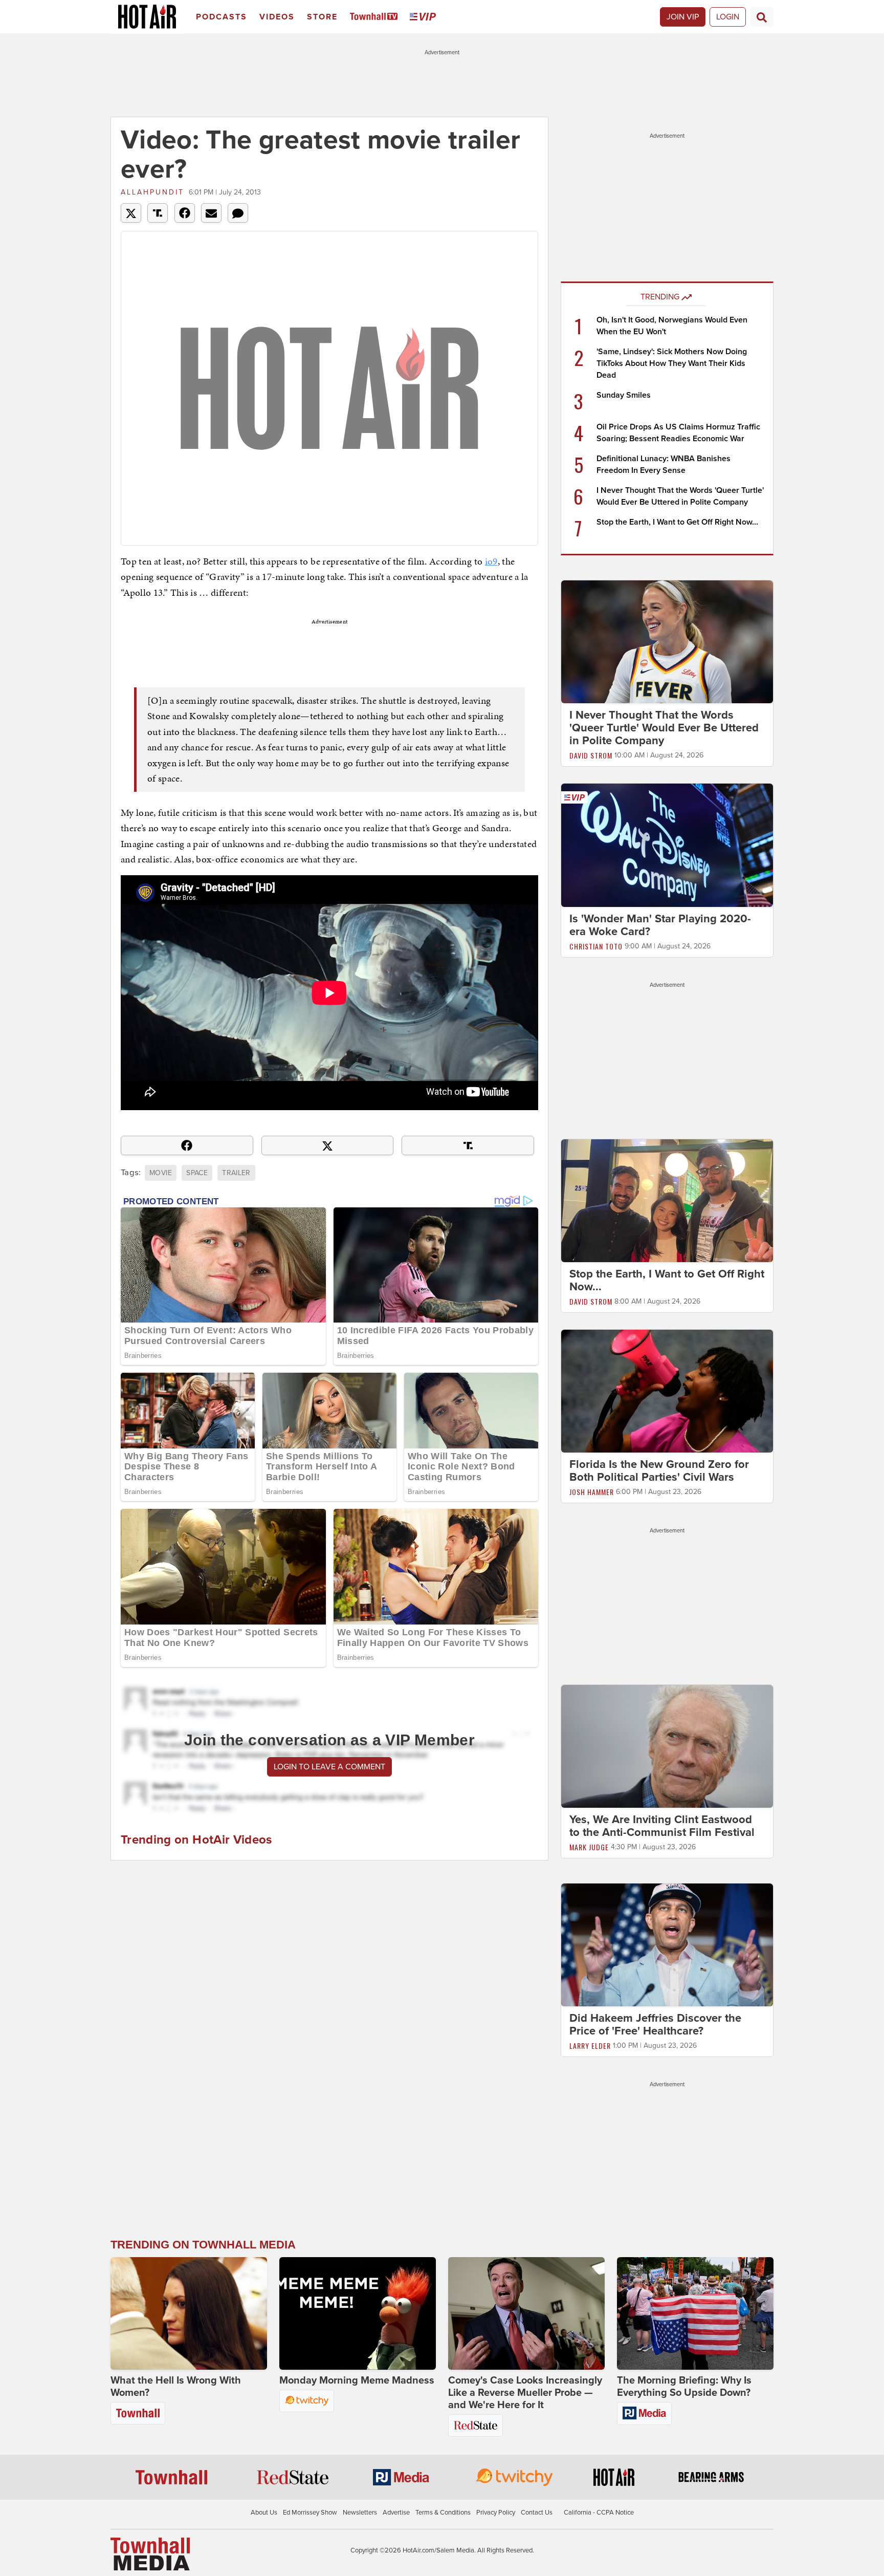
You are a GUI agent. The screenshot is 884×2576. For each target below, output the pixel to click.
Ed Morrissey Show (310, 2513)
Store (322, 17)
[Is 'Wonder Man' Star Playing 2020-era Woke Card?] (667, 845)
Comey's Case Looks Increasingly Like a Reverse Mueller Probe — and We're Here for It (525, 2393)
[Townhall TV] (376, 17)
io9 (491, 561)
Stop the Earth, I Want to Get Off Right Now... (677, 522)
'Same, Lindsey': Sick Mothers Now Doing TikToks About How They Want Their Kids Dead (672, 363)
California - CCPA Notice (599, 2513)
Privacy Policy (496, 2513)
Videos (277, 17)
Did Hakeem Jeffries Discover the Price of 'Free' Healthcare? (655, 2025)
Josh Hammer (592, 1492)
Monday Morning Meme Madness (357, 2380)
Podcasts (222, 17)
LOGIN (728, 17)
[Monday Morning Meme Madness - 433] (358, 2313)
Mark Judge (589, 1847)
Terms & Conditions (443, 2513)
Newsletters (360, 2513)
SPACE (197, 1173)
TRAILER (236, 1173)
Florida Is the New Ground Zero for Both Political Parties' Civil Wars (659, 1471)
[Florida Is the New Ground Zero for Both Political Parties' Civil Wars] (667, 1391)
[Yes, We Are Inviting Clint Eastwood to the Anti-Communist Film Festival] (667, 1746)
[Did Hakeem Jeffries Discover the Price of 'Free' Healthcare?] (667, 1944)
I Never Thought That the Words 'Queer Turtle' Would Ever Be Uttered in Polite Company (664, 728)
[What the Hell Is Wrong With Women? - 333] (189, 2313)
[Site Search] (762, 17)
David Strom (591, 755)
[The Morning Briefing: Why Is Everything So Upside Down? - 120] (695, 2313)
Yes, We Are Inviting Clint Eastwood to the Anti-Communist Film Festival (662, 1826)
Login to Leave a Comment (329, 1767)
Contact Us (537, 2513)
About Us (264, 2513)
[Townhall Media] (150, 2553)
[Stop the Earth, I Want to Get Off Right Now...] (667, 1200)
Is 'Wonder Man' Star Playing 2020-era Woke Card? (660, 925)
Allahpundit (152, 192)
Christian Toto (596, 946)
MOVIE (161, 1173)
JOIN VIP (683, 17)
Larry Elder (590, 2045)
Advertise (396, 2513)
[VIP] (425, 17)
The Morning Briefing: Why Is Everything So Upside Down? (684, 2387)
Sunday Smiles (624, 395)
